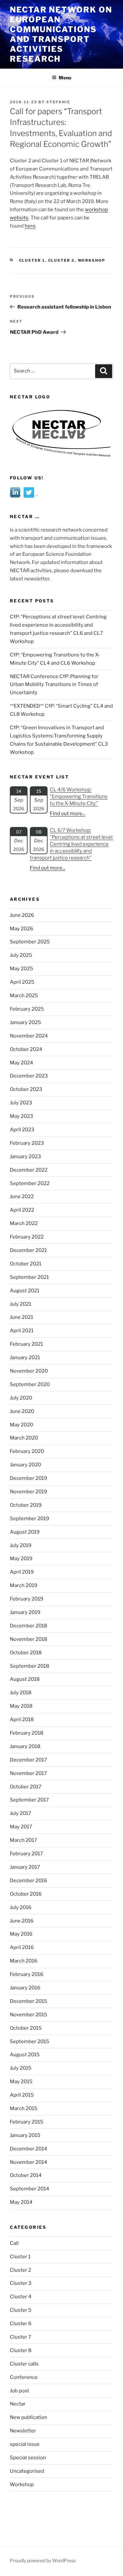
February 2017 (26, 1854)
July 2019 (21, 1545)
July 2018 (21, 1693)
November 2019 (29, 1492)
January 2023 (25, 1157)
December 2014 (29, 2149)
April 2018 (22, 1720)
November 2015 (29, 2015)
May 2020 (21, 1425)
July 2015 (21, 2068)
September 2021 (29, 1277)
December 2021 (28, 1250)
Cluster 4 (21, 2297)
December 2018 (29, 1626)
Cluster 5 (21, 2310)
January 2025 (25, 1022)
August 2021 (25, 1291)
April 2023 (22, 1130)
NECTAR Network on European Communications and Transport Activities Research (61, 34)
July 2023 (21, 1103)
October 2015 (26, 2028)
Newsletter (23, 2431)
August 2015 (25, 2055)
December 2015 (29, 2001)
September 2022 (30, 1183)
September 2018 (30, 1666)
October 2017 (26, 1787)
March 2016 (24, 1961)
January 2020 (25, 1465)
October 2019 (26, 1505)
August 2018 (25, 1679)
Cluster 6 (21, 2324)
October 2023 (26, 1089)
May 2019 (21, 1559)
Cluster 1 (32, 260)
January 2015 (25, 2135)
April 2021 (22, 1331)
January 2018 (25, 1746)
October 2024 (26, 1049)
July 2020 (21, 1398)
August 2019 (25, 1532)
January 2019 (25, 1612)
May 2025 (21, 969)
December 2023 (29, 1076)
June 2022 (22, 1197)
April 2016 (22, 1947)
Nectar (18, 2404)
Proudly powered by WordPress (43, 2560)
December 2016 (29, 1881)
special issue (25, 2444)
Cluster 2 (61, 260)
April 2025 (22, 982)
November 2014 (29, 2162)
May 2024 (21, 1063)
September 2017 (29, 1800)
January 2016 (25, 1988)
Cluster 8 (21, 2350)
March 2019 (24, 1585)
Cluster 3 (21, 2283)
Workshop (92, 260)
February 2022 (27, 1237)
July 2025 (21, 955)
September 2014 (30, 2189)
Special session (28, 2458)
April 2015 (22, 2095)
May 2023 (21, 1116)
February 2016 (27, 1974)
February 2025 (27, 1009)
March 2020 (24, 1438)
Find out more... (68, 814)
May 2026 (21, 929)
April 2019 (22, 1572)
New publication (29, 2417)
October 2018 (26, 1653)
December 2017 (28, 1760)
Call (14, 2243)
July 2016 (21, 1907)
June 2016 (22, 1921)
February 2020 (27, 1451)
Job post (20, 2391)
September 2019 (30, 1519)
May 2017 (21, 1827)
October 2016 (26, 1894)
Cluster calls (24, 2364)
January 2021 (25, 1358)
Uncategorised (27, 2471)
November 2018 (29, 1639)
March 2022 (24, 1223)
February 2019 (27, 1599)
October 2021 (26, 1264)
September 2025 (30, 942)
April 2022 (22, 1210)
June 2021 (21, 1317)
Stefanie (58, 102)
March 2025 (24, 996)
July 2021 (20, 1304)
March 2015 (24, 2108)
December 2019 (29, 1478)
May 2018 (21, 1706)
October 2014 (26, 2175)
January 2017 (25, 1867)
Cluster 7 (20, 2337)
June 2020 (22, 1411)
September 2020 (30, 1384)
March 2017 (23, 1840)
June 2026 (22, 915)
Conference (24, 2377)
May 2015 (21, 2082)
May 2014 (21, 2202)
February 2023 (27, 1143)
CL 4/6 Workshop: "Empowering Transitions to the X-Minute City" (79, 796)
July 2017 (20, 1813)
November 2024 (29, 1036)
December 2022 (29, 1170)
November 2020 (29, 1371)
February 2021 (26, 1344)
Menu (65, 78)
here (30, 226)
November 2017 (28, 1773)
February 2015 (27, 2122)
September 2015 (30, 2042)
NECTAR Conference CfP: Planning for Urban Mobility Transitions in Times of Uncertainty (54, 685)
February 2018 (27, 1733)
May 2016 (21, 1934)
